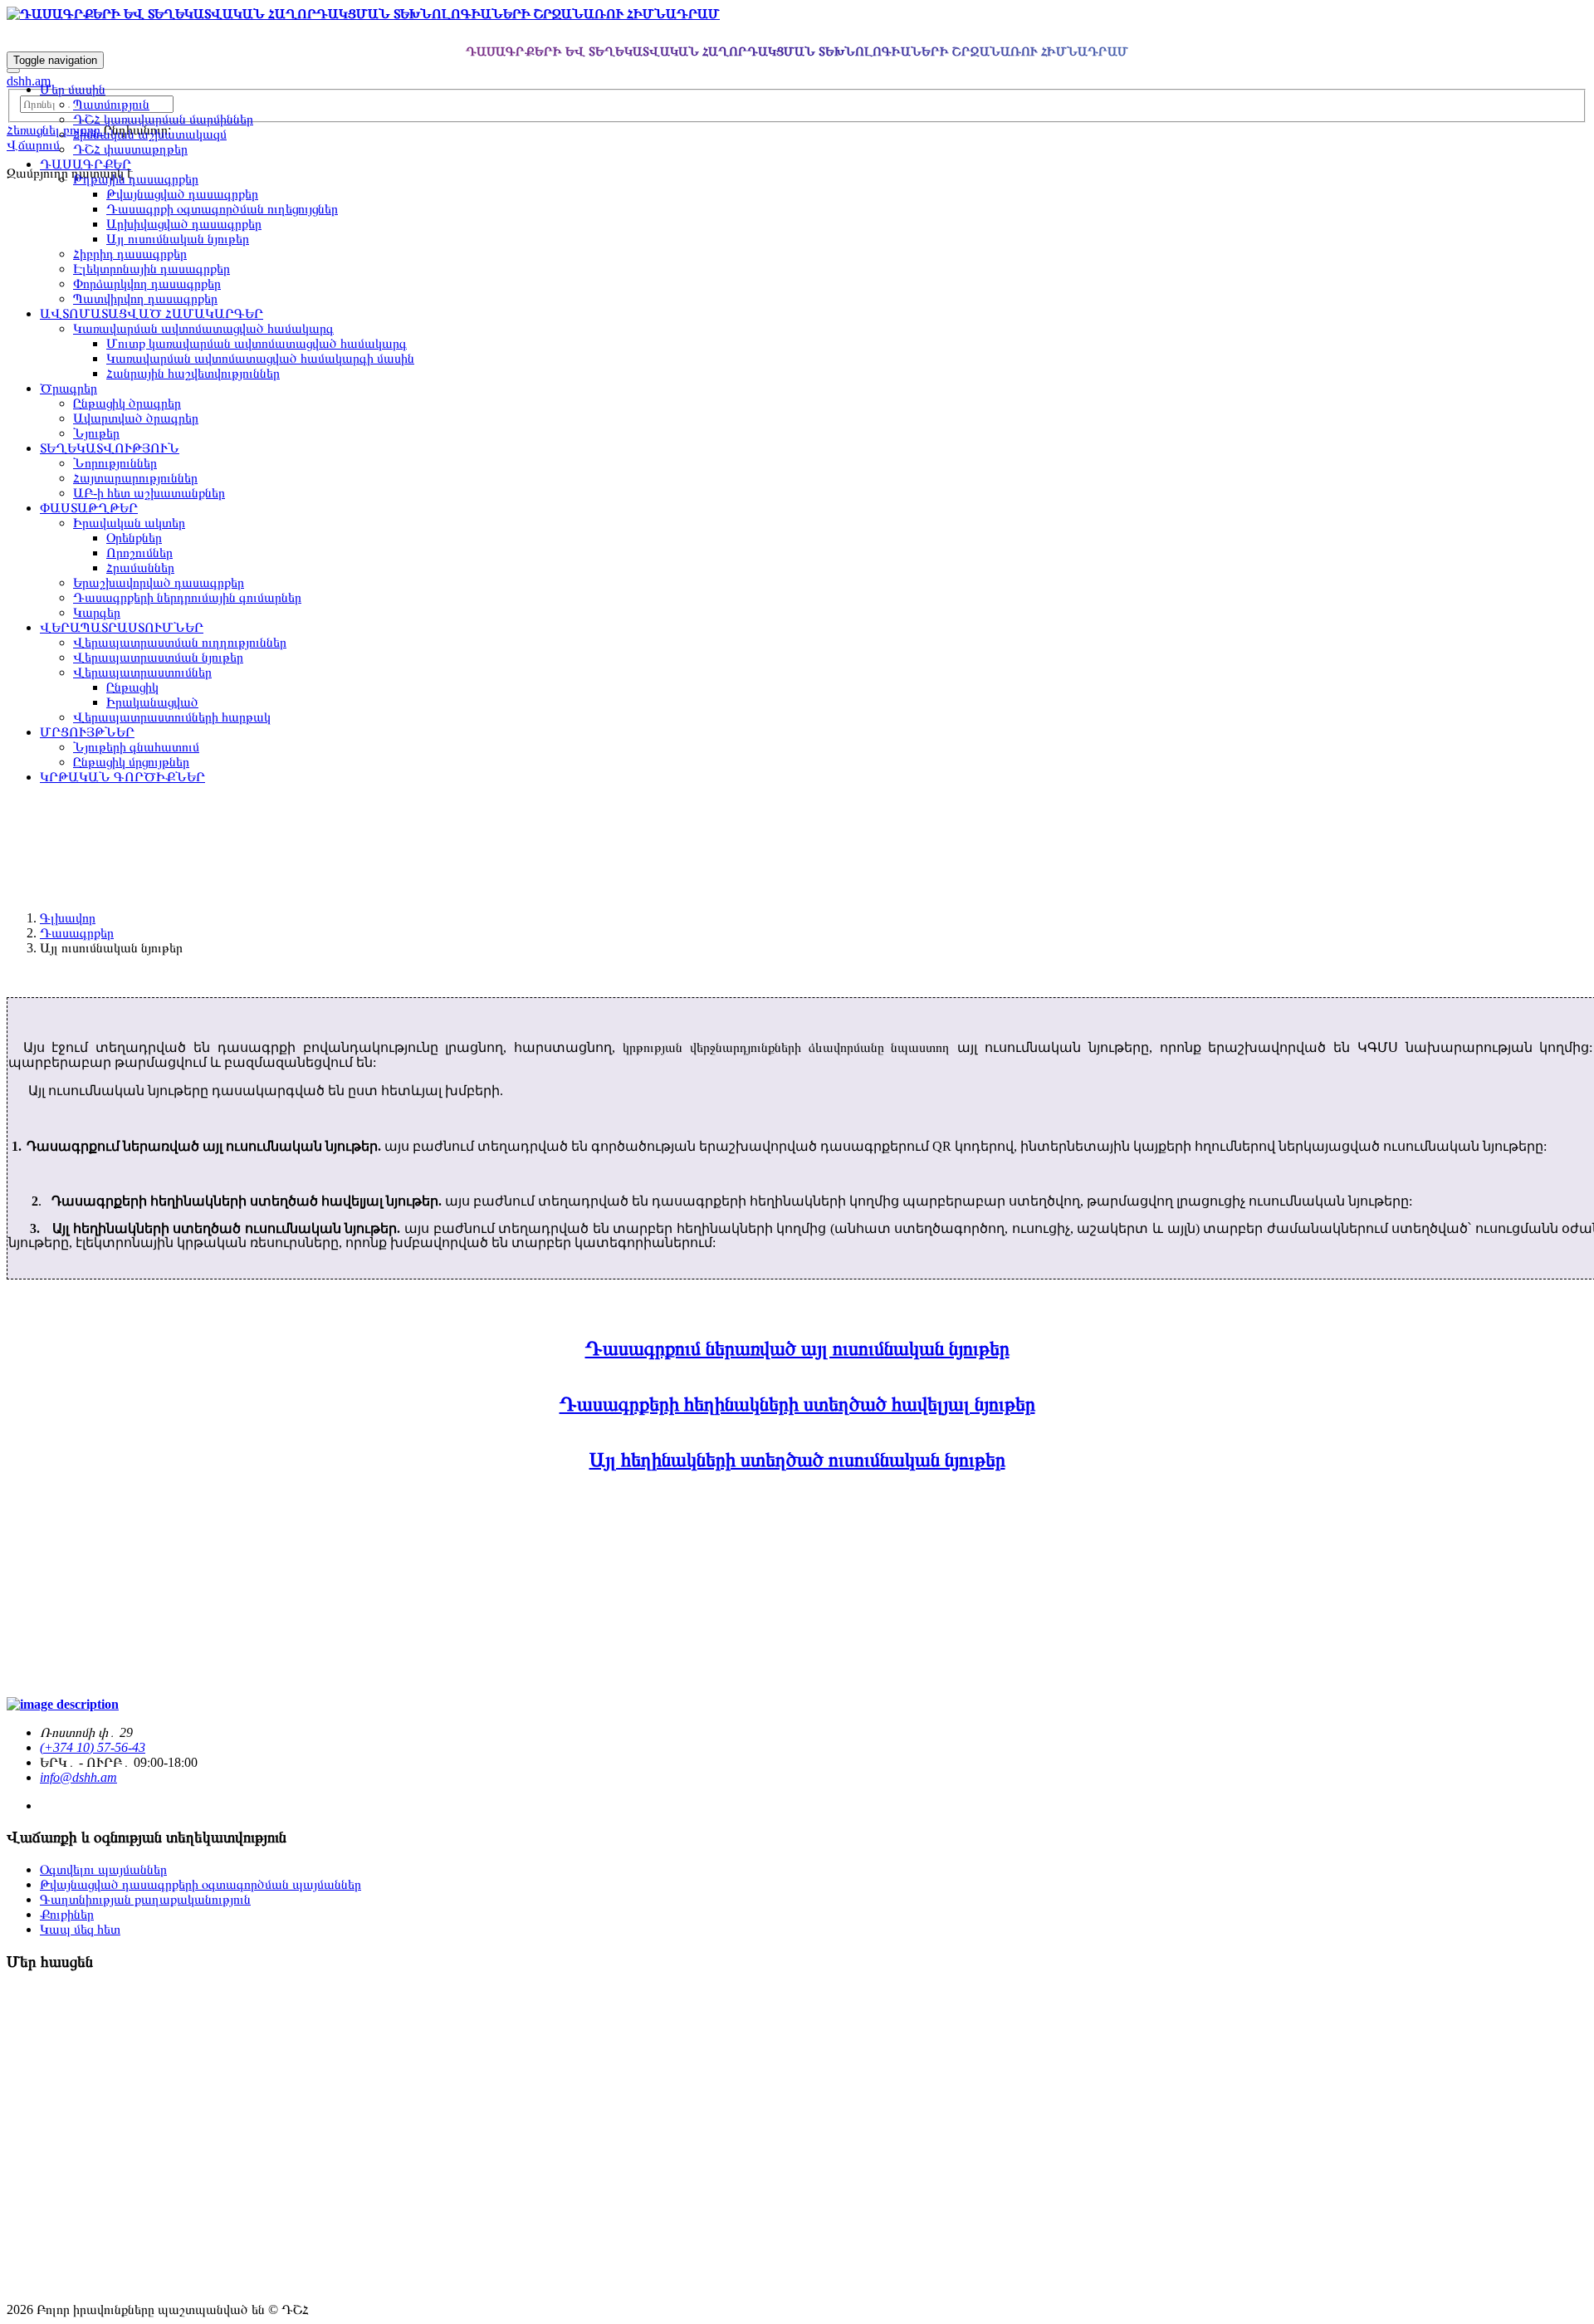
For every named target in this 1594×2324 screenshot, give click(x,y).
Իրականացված (152, 702)
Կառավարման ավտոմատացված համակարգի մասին (260, 358)
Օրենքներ (134, 538)
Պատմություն (111, 104)
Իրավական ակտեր (129, 523)
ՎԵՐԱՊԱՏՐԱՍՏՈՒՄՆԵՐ (122, 627)
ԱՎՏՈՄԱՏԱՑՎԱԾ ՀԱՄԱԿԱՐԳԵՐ (152, 313)
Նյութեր (96, 433)
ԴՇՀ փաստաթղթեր (130, 149)
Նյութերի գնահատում (136, 747)
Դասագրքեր (77, 933)
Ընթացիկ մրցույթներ (131, 762)
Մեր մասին (73, 89)
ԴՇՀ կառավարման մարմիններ (163, 119)
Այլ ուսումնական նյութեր (178, 239)
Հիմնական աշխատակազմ (150, 134)
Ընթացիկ (132, 687)
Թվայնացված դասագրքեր (182, 194)
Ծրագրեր (68, 388)
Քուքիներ (67, 1914)
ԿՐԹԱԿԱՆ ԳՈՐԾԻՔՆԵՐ (122, 777)
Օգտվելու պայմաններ (103, 1869)
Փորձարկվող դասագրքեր (147, 284)
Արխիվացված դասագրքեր (184, 224)
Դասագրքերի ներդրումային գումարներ (187, 597)
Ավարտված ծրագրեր (136, 418)
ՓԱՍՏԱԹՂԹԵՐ (89, 508)
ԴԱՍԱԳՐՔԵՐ (86, 164)
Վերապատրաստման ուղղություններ (180, 642)
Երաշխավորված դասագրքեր (159, 582)
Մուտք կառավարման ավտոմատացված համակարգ (257, 343)
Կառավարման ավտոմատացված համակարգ (203, 328)
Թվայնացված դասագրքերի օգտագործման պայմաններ (200, 1884)
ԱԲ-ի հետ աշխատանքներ (149, 493)
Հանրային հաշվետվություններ (193, 373)
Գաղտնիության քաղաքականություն (145, 1899)
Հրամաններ (140, 568)
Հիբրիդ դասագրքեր (130, 254)
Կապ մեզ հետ (80, 1929)
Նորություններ (115, 463)
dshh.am (29, 81)
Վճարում (33, 145)
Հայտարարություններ (135, 478)
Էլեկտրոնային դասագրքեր (152, 269)
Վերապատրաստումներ (142, 672)
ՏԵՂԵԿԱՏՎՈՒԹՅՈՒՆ (110, 448)
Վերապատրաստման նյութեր (158, 657)
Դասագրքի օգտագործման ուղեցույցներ (222, 209)
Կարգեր (97, 612)
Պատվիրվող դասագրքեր (145, 298)
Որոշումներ (139, 553)
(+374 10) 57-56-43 (93, 1747)
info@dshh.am (78, 1777)
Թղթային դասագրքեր (136, 179)
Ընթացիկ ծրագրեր (127, 403)
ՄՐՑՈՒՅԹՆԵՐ (87, 732)
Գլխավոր (68, 918)
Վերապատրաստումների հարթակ (172, 717)
